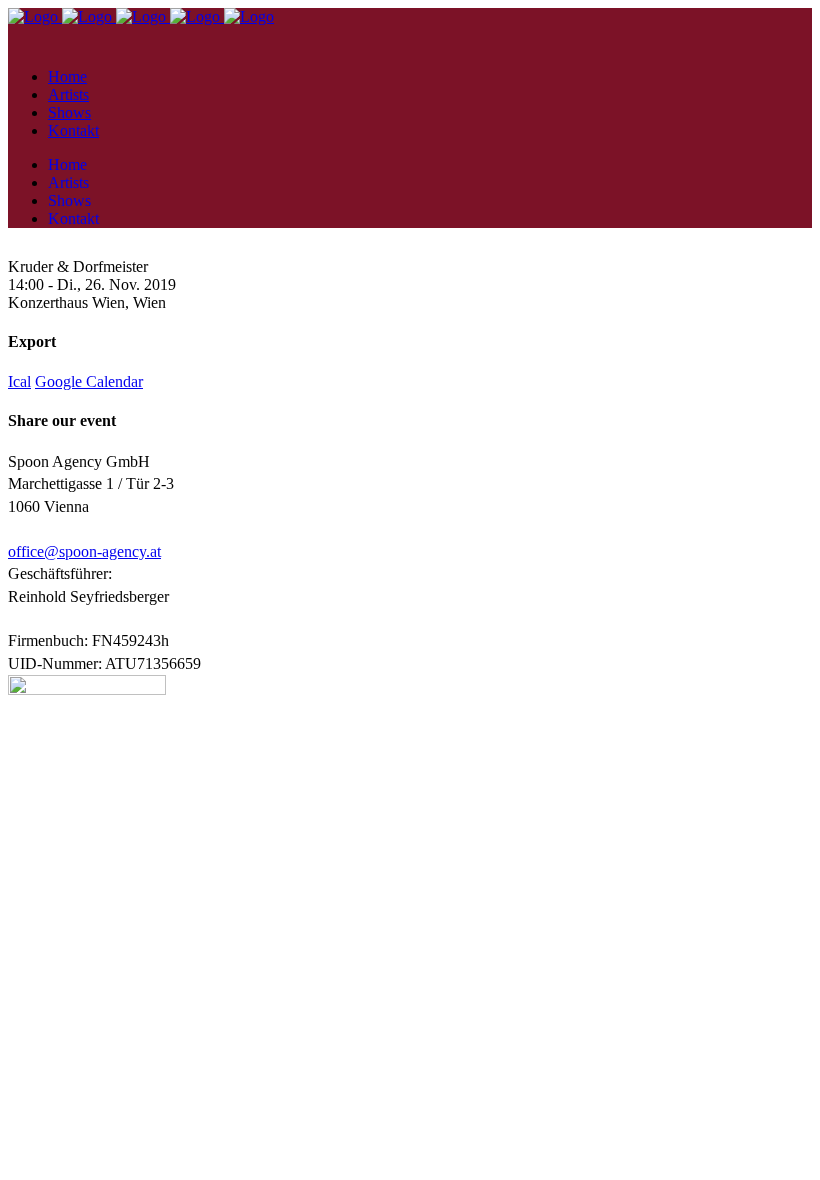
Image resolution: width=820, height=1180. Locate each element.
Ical (19, 381)
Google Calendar (89, 381)
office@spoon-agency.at (84, 551)
